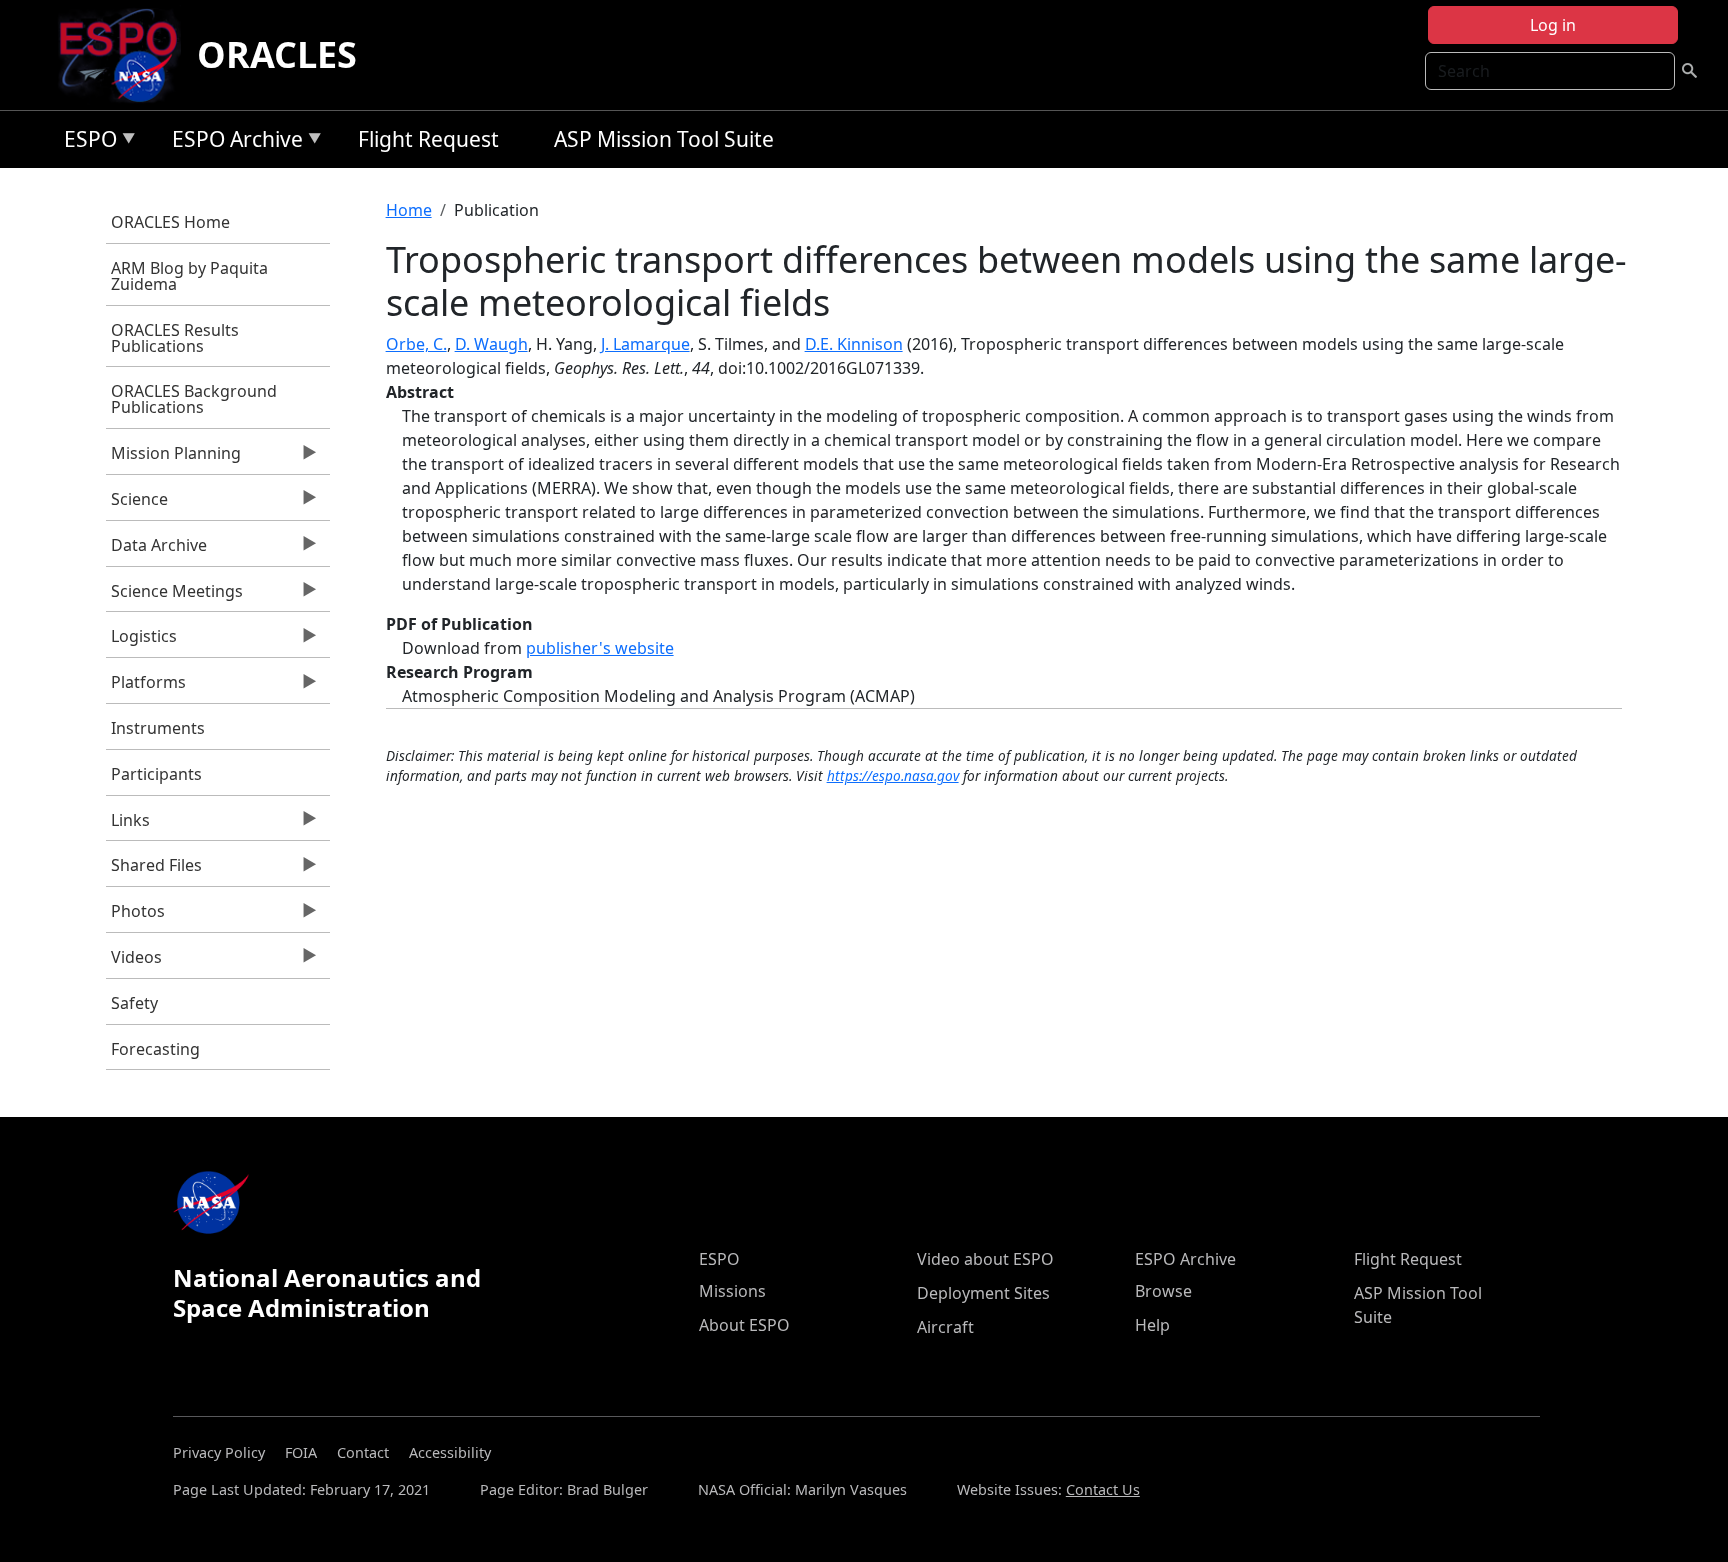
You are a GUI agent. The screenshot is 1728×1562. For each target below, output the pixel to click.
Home (409, 210)
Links (128, 825)
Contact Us (1103, 1489)
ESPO (85, 142)
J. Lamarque (645, 344)
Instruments (158, 728)
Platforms (146, 687)
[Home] (126, 55)
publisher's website (600, 648)
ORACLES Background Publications (194, 399)
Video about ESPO (985, 1259)
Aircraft (945, 1327)
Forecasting (155, 1049)
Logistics (141, 641)
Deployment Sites (983, 1293)
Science (137, 504)
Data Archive (156, 550)
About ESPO (744, 1325)
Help (1152, 1325)
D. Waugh (491, 344)
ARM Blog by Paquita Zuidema (189, 276)
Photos (135, 916)
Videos (134, 962)
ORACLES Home (170, 222)
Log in (1553, 25)
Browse (1163, 1291)
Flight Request (428, 139)
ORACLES (277, 54)
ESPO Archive (232, 142)
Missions (732, 1291)
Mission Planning (173, 458)
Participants (156, 774)
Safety (134, 1003)
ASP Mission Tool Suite (664, 139)
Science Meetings (174, 596)
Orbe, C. (416, 344)
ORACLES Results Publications (175, 338)
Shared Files (154, 870)
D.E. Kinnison (854, 344)
